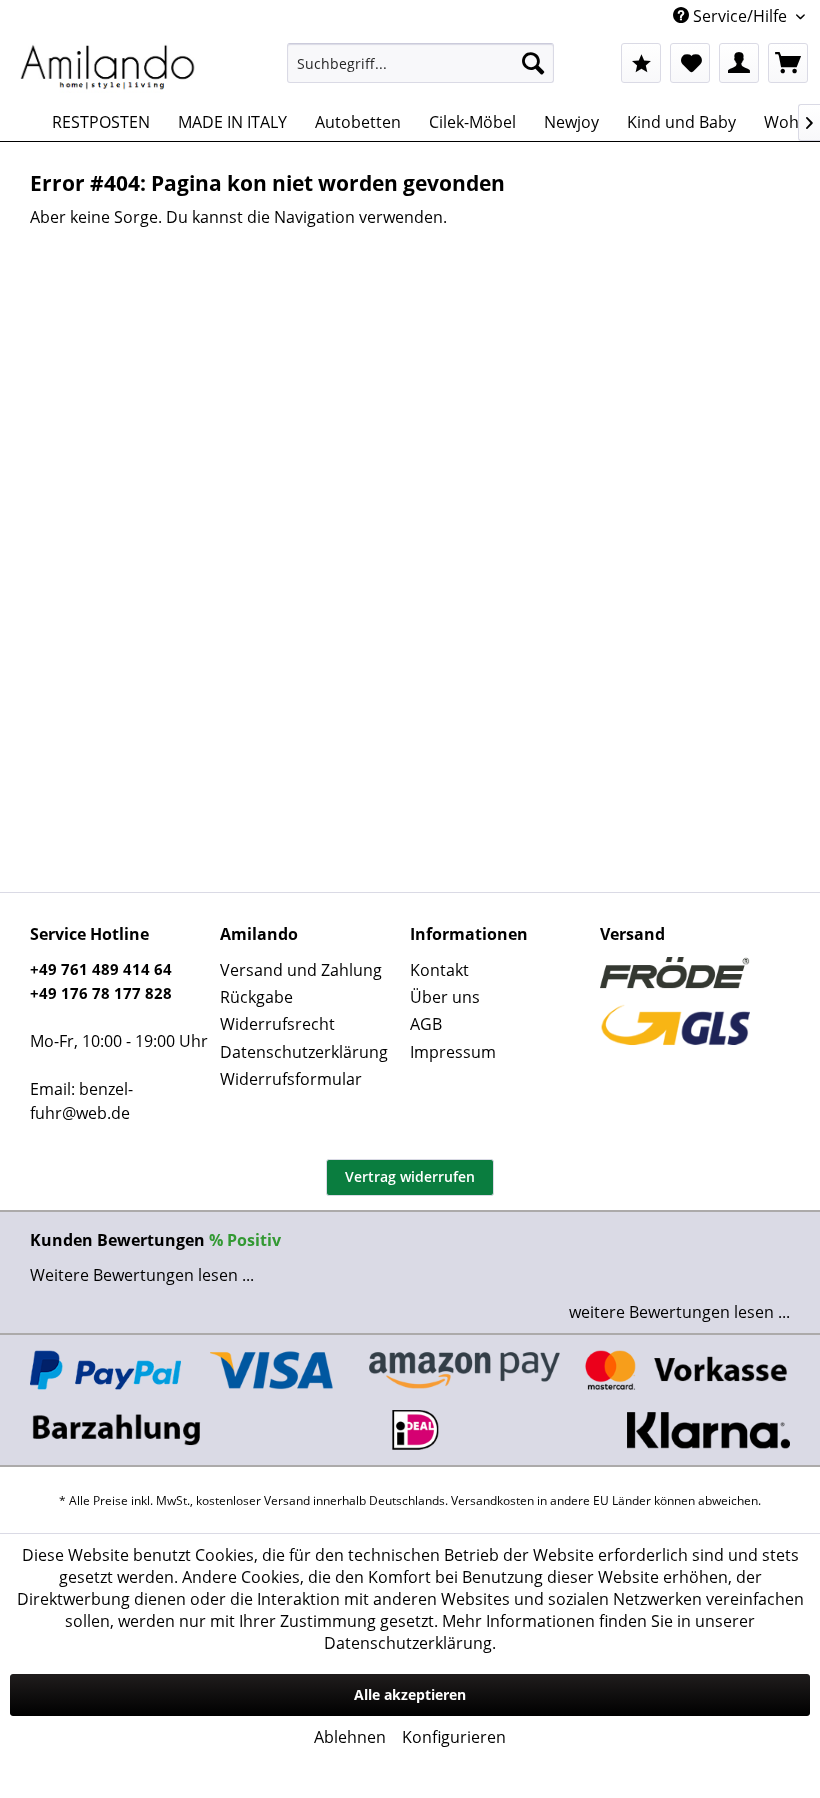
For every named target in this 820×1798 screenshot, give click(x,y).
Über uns (445, 997)
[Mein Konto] (739, 63)
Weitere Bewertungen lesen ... (142, 1275)
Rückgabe (256, 997)
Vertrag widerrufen (410, 1176)
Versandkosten (492, 1500)
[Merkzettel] (690, 63)
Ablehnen (350, 1737)
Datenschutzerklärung (304, 1052)
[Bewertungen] (641, 63)
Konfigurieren (454, 1737)
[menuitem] (420, 63)
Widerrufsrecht (277, 1024)
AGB (426, 1024)
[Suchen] (533, 63)
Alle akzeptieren (410, 1694)
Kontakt (439, 970)
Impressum (453, 1052)
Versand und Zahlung (301, 970)
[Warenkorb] (788, 63)
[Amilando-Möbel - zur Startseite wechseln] (108, 68)
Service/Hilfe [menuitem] (740, 16)
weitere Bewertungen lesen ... (679, 1312)
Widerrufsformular (291, 1079)
